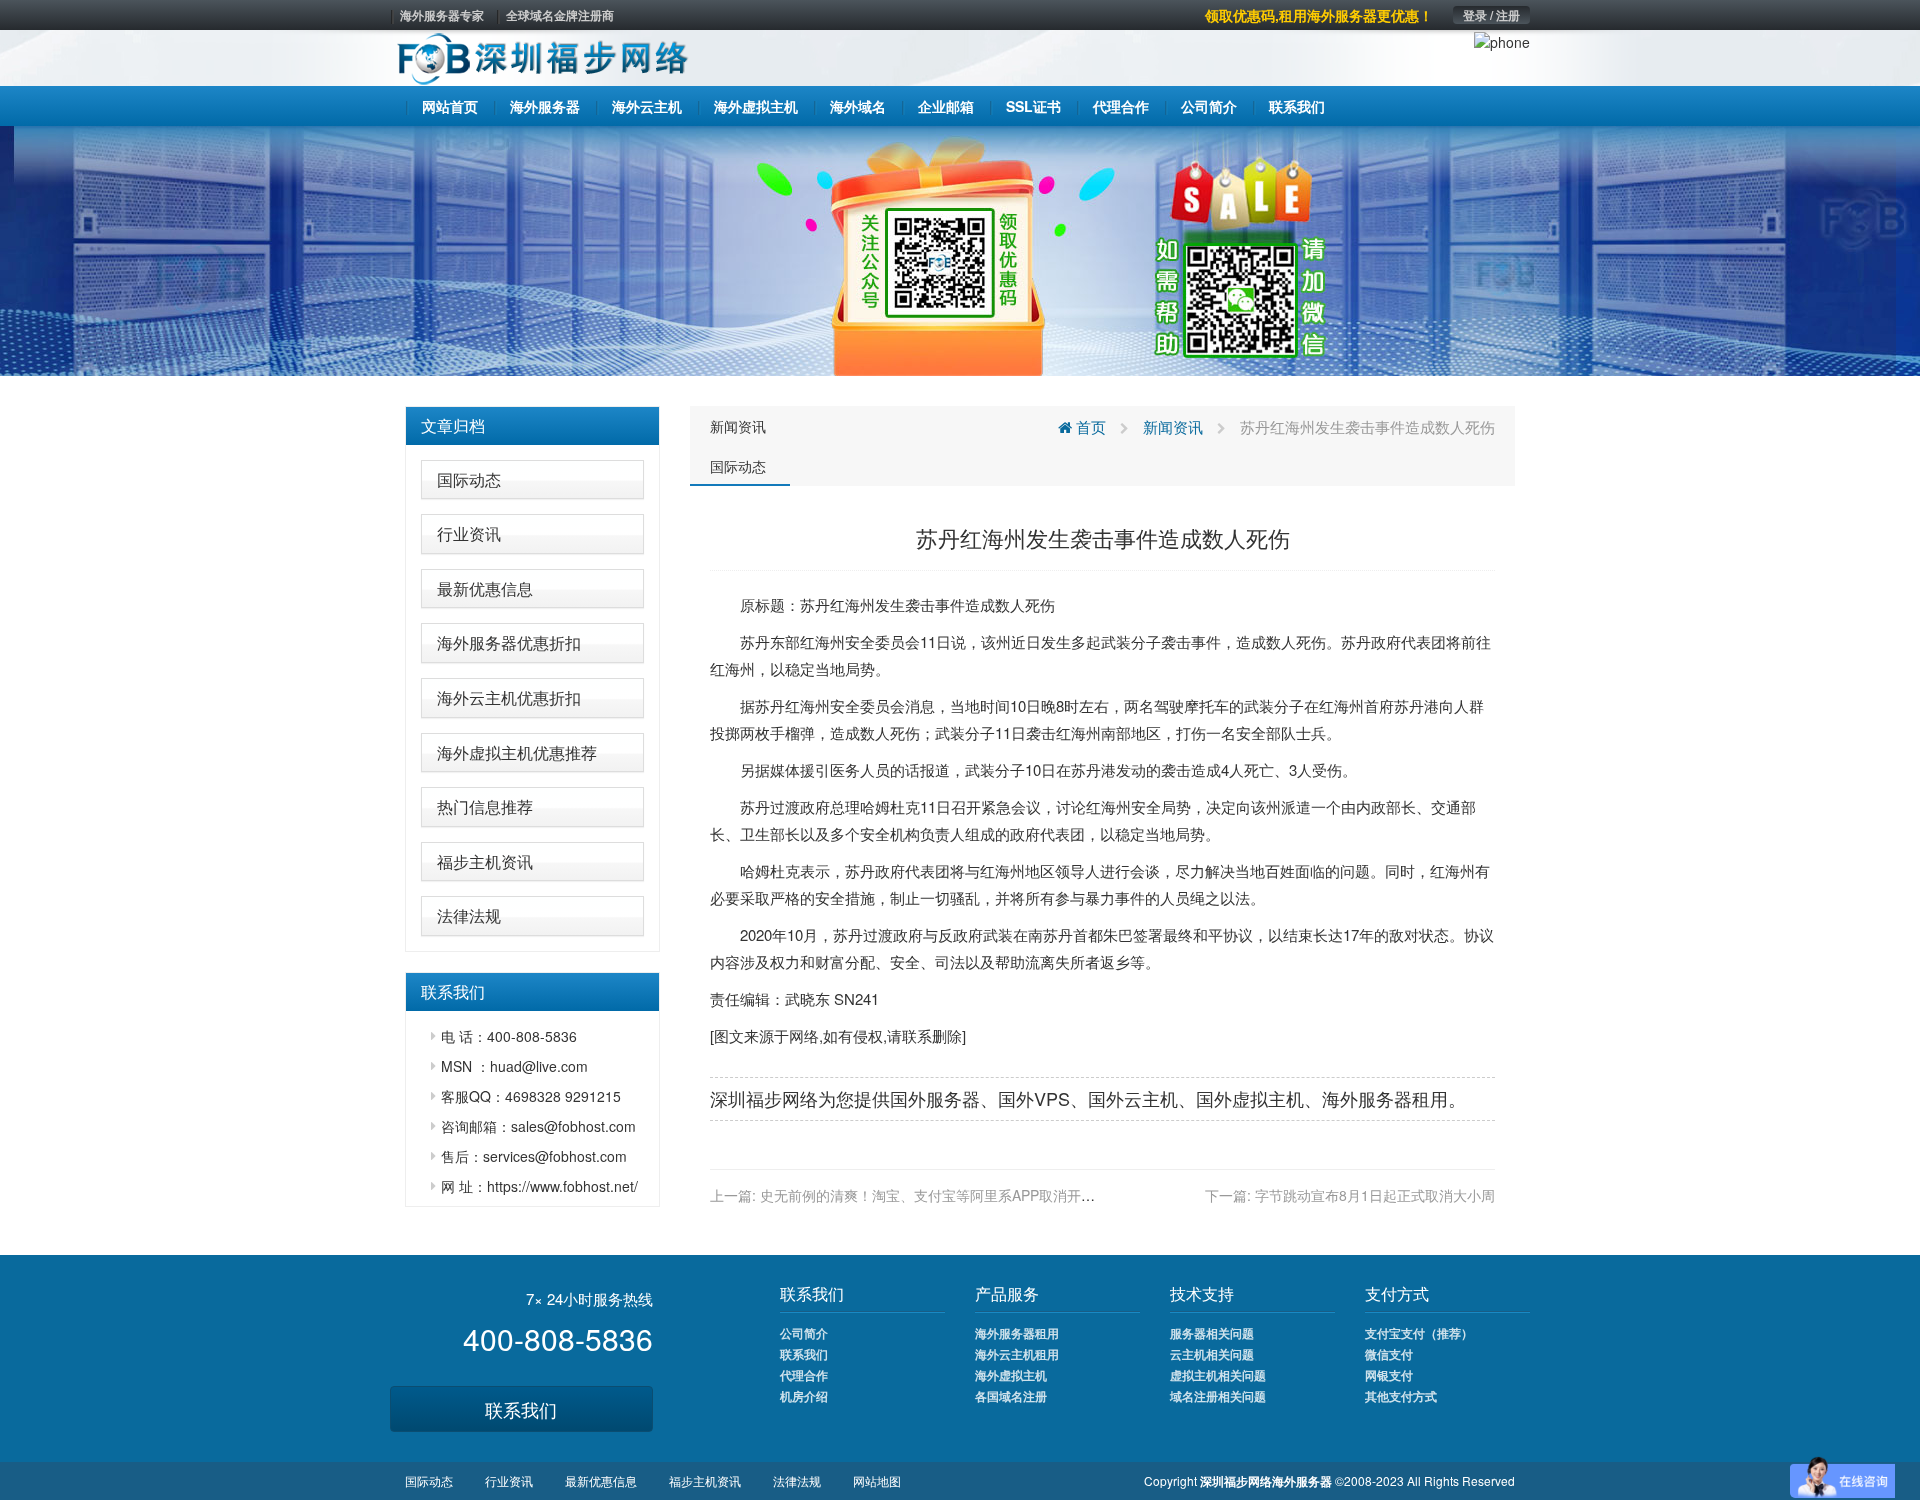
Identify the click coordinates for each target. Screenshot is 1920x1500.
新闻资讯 (738, 426)
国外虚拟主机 (1250, 1098)
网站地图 (877, 1480)
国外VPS (1034, 1098)
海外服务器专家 (442, 15)
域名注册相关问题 (1218, 1396)
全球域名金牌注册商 (560, 15)
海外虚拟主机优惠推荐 (517, 752)
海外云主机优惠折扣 (509, 697)
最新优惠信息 (485, 588)
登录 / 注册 (1491, 15)
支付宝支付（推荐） (1419, 1333)
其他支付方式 (1401, 1396)
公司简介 (804, 1333)
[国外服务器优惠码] (960, 249)
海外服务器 (1367, 1098)
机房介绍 (804, 1396)
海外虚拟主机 (1011, 1375)
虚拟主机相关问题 (1218, 1375)
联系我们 (521, 1409)
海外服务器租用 (1017, 1333)
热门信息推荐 (485, 806)
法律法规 (469, 915)
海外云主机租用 (1017, 1354)
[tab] (532, 426)
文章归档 (453, 425)
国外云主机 (1133, 1098)
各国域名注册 (1011, 1396)
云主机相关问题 (1212, 1354)
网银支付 (1389, 1375)
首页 (1089, 426)
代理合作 (804, 1375)
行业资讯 (469, 533)
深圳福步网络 (764, 1098)
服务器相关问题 (1212, 1333)
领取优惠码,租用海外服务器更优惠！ (1319, 15)
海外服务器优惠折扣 (509, 642)
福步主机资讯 (485, 861)
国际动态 (469, 479)
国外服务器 (935, 1098)
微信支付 (1389, 1354)
